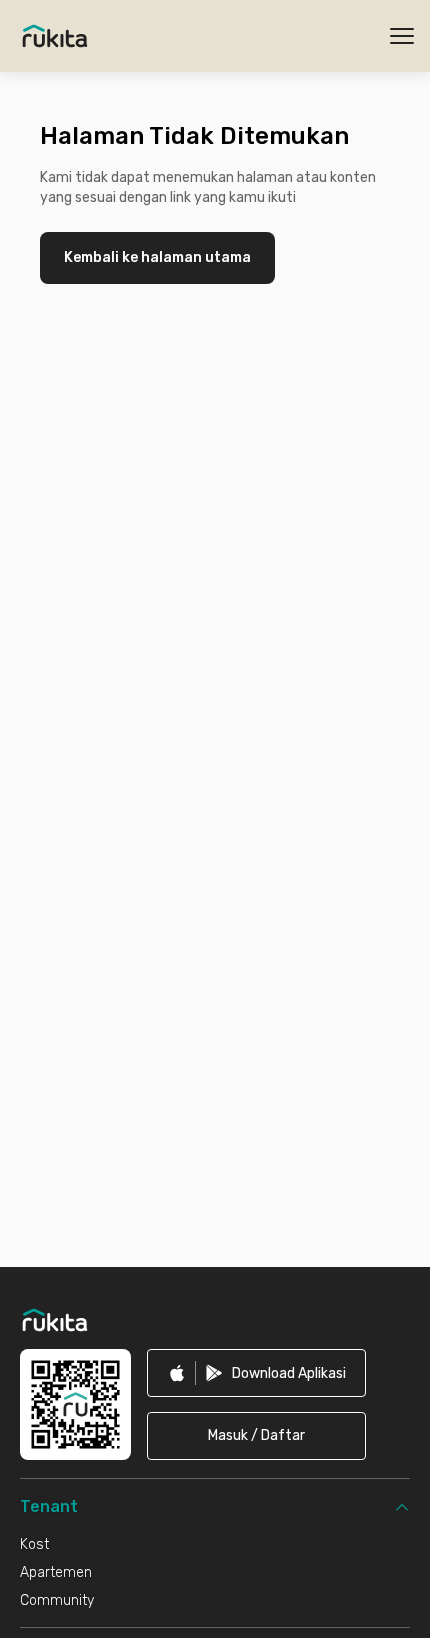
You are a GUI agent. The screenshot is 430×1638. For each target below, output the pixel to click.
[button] (256, 1436)
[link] (256, 1373)
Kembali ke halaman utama (157, 257)
